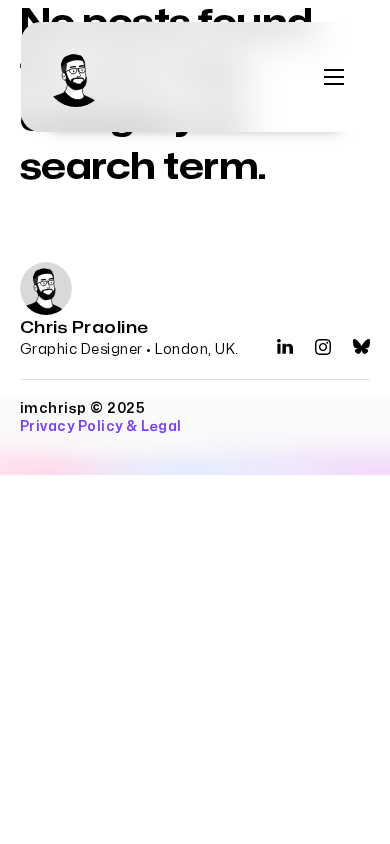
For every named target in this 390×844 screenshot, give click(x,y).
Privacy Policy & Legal (101, 426)
